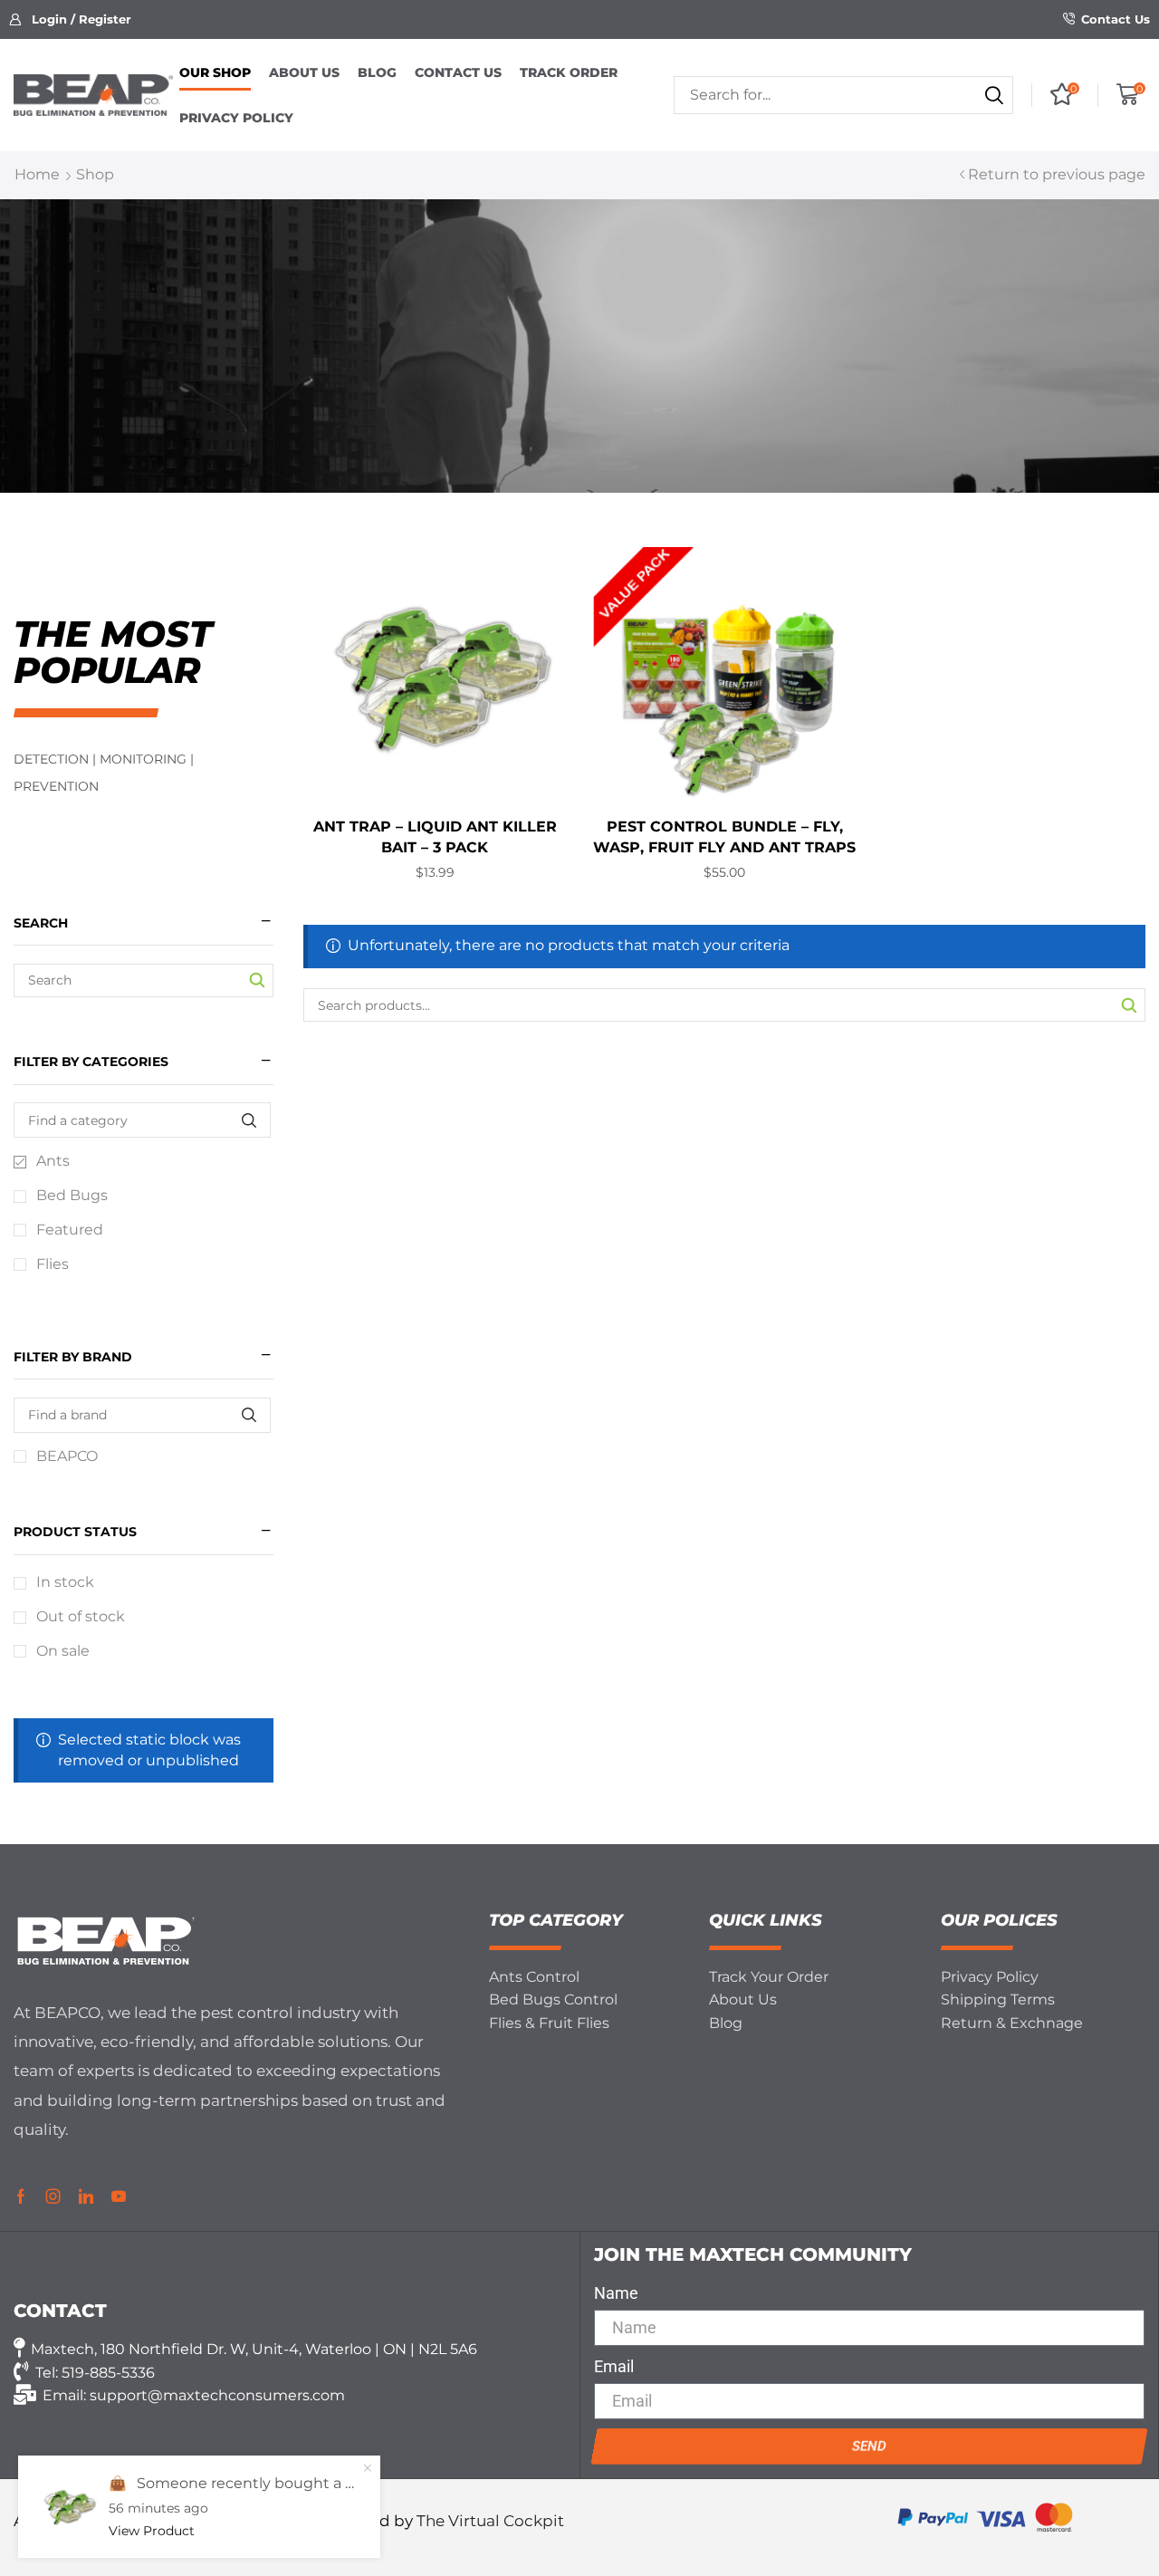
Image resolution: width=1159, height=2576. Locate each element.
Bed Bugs (72, 1195)
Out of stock (81, 1616)
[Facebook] (21, 2196)
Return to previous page (1057, 174)
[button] (70, 19)
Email (614, 2366)
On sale (63, 1651)
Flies (53, 1264)
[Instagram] (53, 2196)
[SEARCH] (1129, 1005)
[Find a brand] (249, 1415)
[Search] (994, 95)
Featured (70, 1230)
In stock (65, 1582)
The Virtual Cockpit (490, 2521)
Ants (53, 1161)
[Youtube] (119, 2196)
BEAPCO (67, 1456)
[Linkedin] (86, 2196)
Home (37, 174)
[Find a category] (249, 1120)
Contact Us (1116, 19)
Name (616, 2293)
